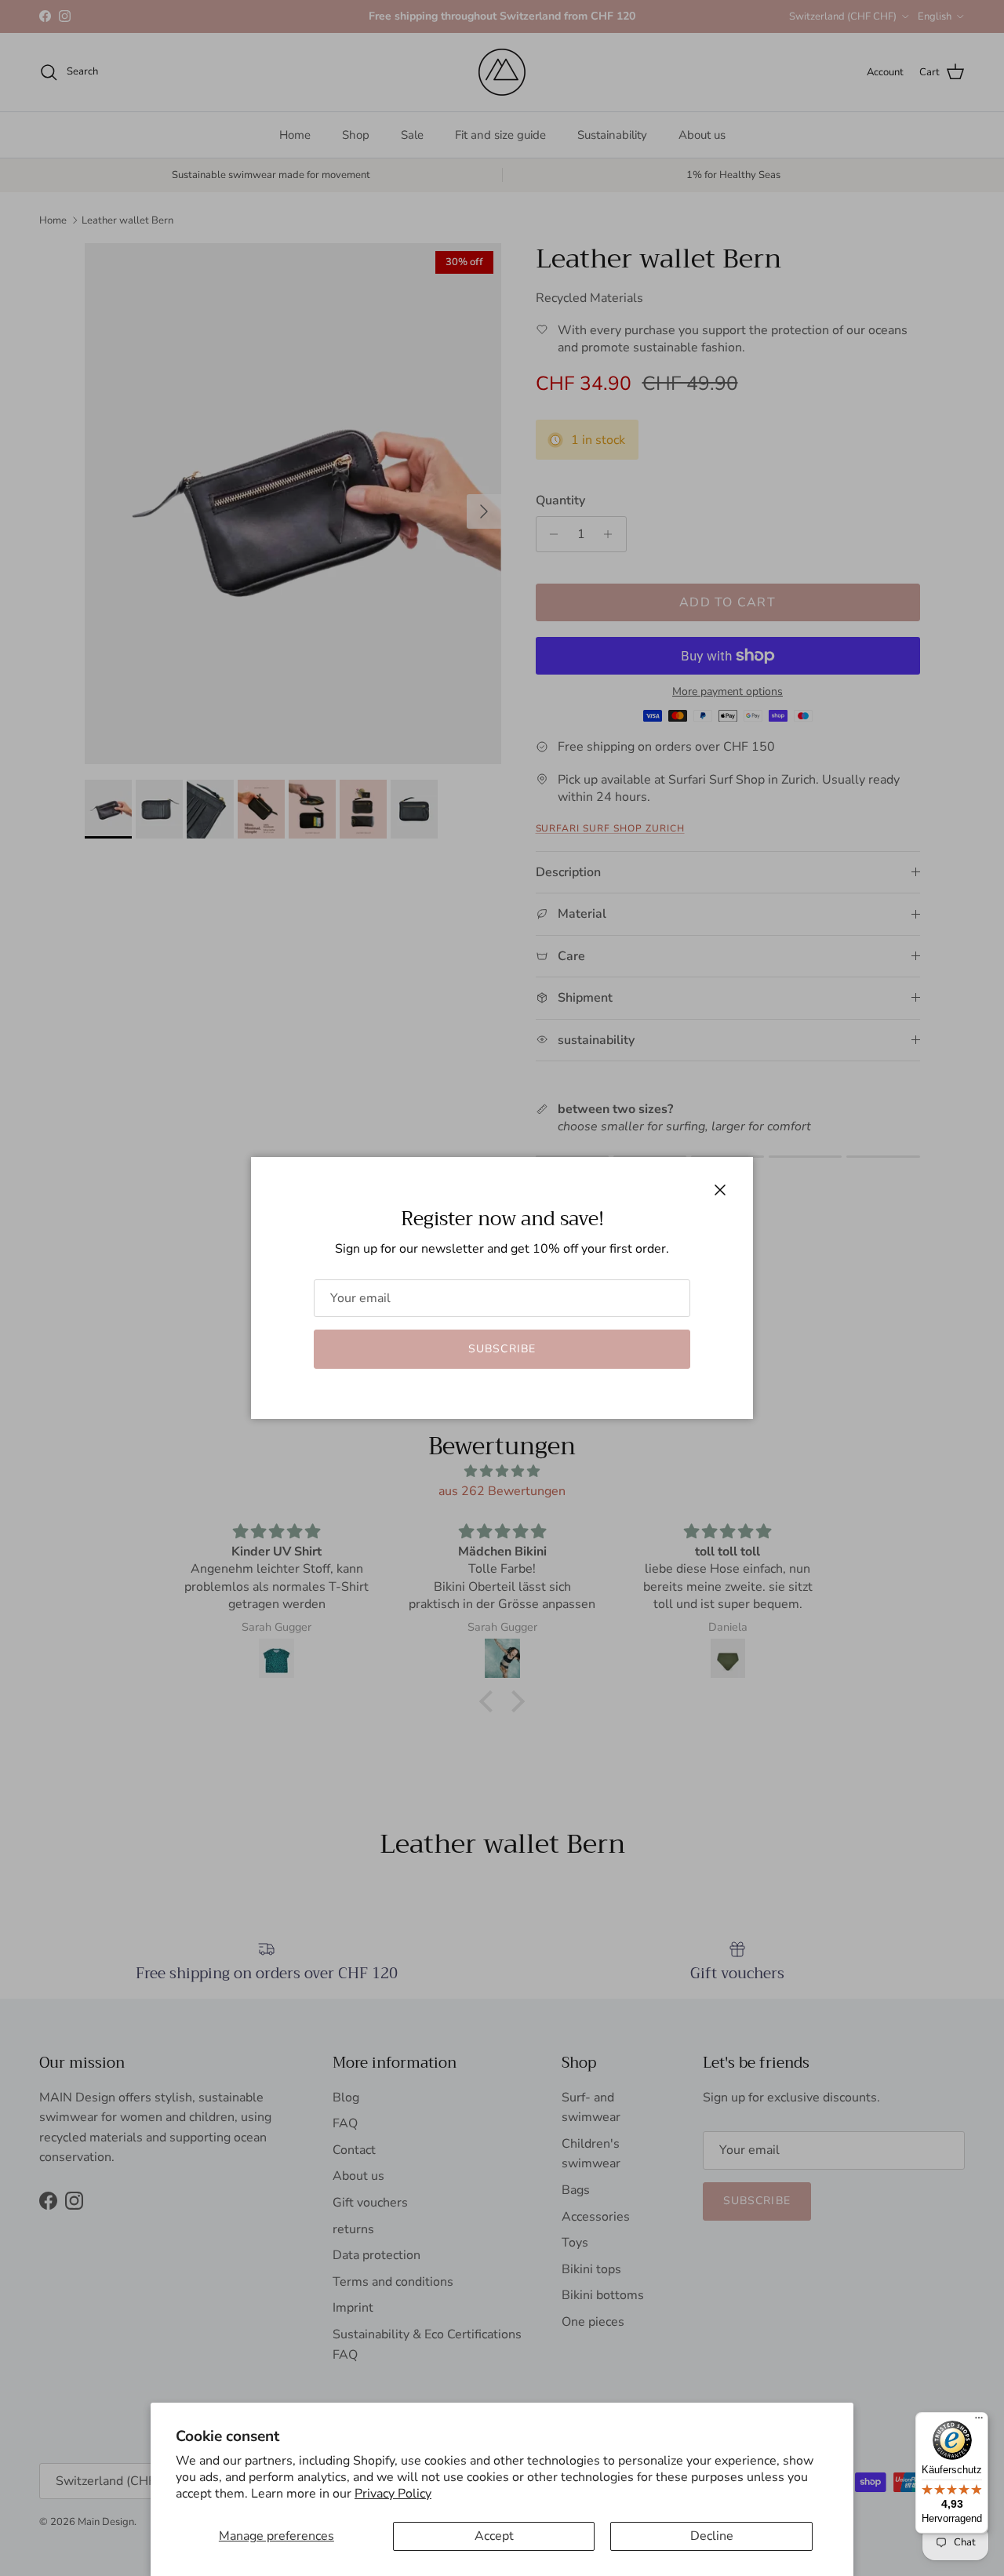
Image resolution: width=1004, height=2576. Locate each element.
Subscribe (502, 1349)
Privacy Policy (393, 2494)
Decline (712, 2536)
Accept (494, 2536)
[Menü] (979, 2421)
